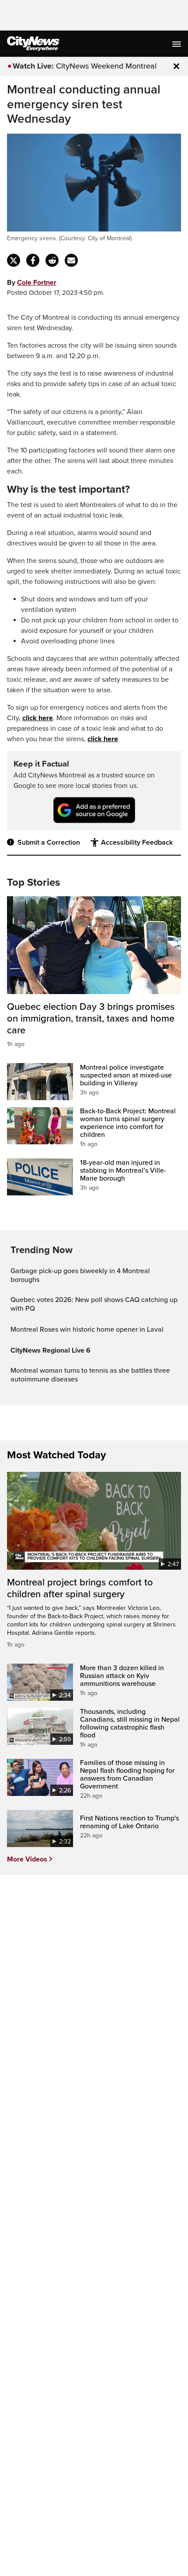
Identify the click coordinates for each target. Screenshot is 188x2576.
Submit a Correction (49, 843)
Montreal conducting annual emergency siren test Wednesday (84, 104)
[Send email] (71, 260)
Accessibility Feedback (137, 843)
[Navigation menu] (178, 44)
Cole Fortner (37, 283)
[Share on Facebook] (33, 260)
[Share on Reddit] (52, 260)
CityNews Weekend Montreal (106, 66)
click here (38, 718)
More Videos (27, 1859)
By (32, 283)
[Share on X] (14, 260)
